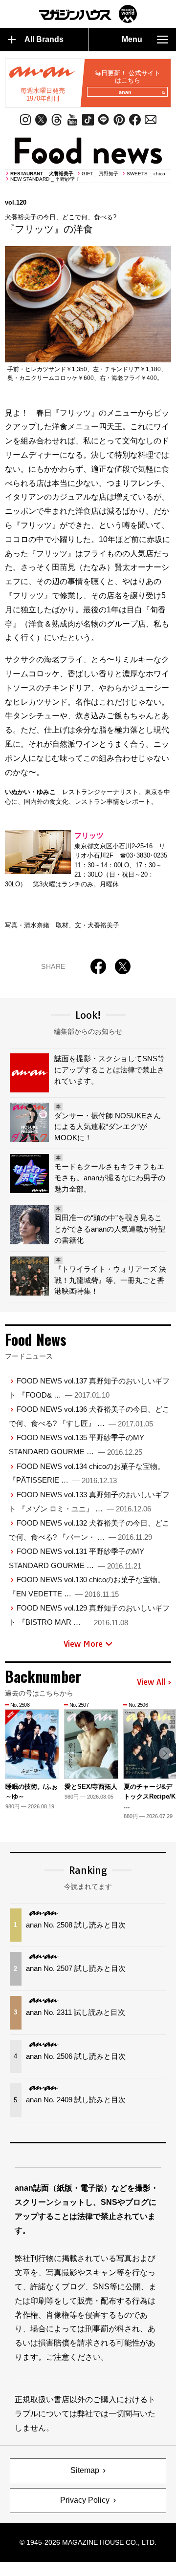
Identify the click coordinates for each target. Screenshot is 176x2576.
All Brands (44, 39)
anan (125, 92)
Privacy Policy (85, 2500)
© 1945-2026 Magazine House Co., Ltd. (88, 2542)
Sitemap (85, 2470)
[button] (165, 1753)
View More (83, 1644)
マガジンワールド (88, 14)
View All (151, 1682)
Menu (132, 39)
